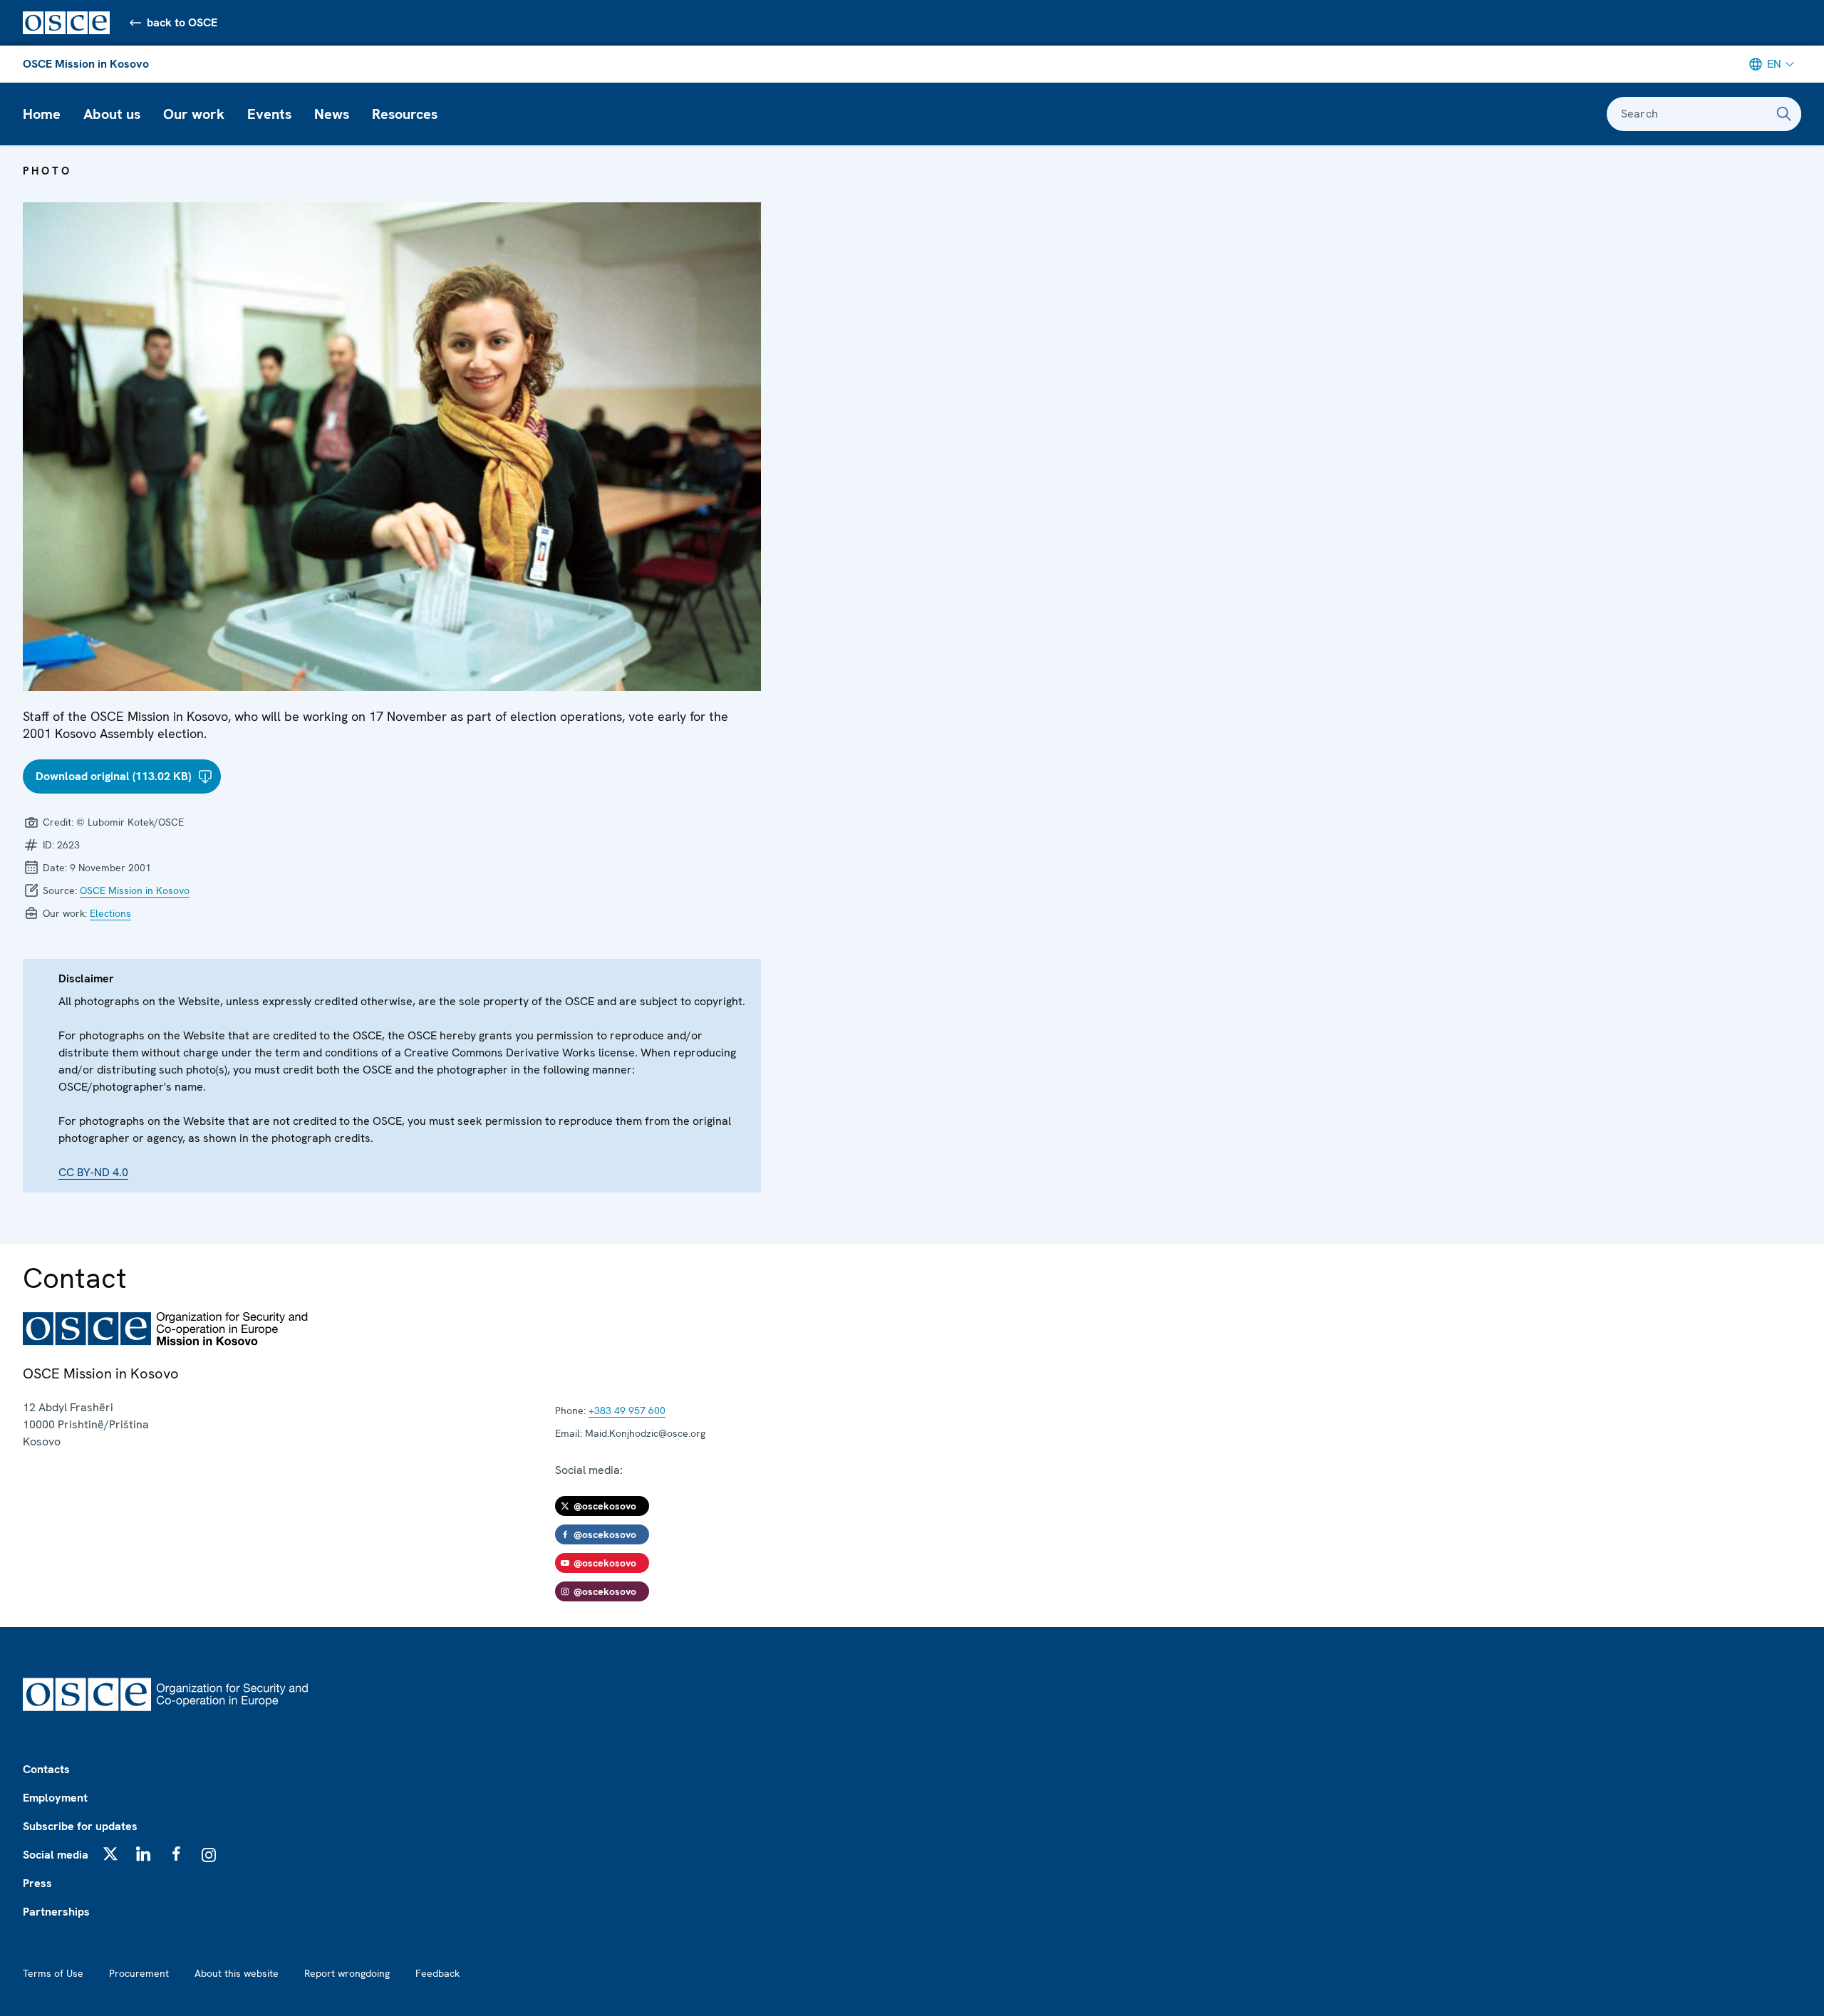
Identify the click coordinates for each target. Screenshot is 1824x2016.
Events (269, 114)
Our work (194, 114)
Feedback (437, 1973)
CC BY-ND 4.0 (93, 1172)
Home (42, 114)
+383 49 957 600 (627, 1410)
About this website (237, 1973)
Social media (56, 1855)
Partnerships (56, 1912)
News (332, 114)
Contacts (46, 1769)
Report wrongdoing (347, 1973)
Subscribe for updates (80, 1826)
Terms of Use (53, 1973)
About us (112, 114)
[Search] (1784, 114)
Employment (55, 1798)
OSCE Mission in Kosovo (86, 64)
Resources (405, 114)
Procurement (139, 1973)
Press (37, 1883)
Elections (110, 913)
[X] (110, 1854)
